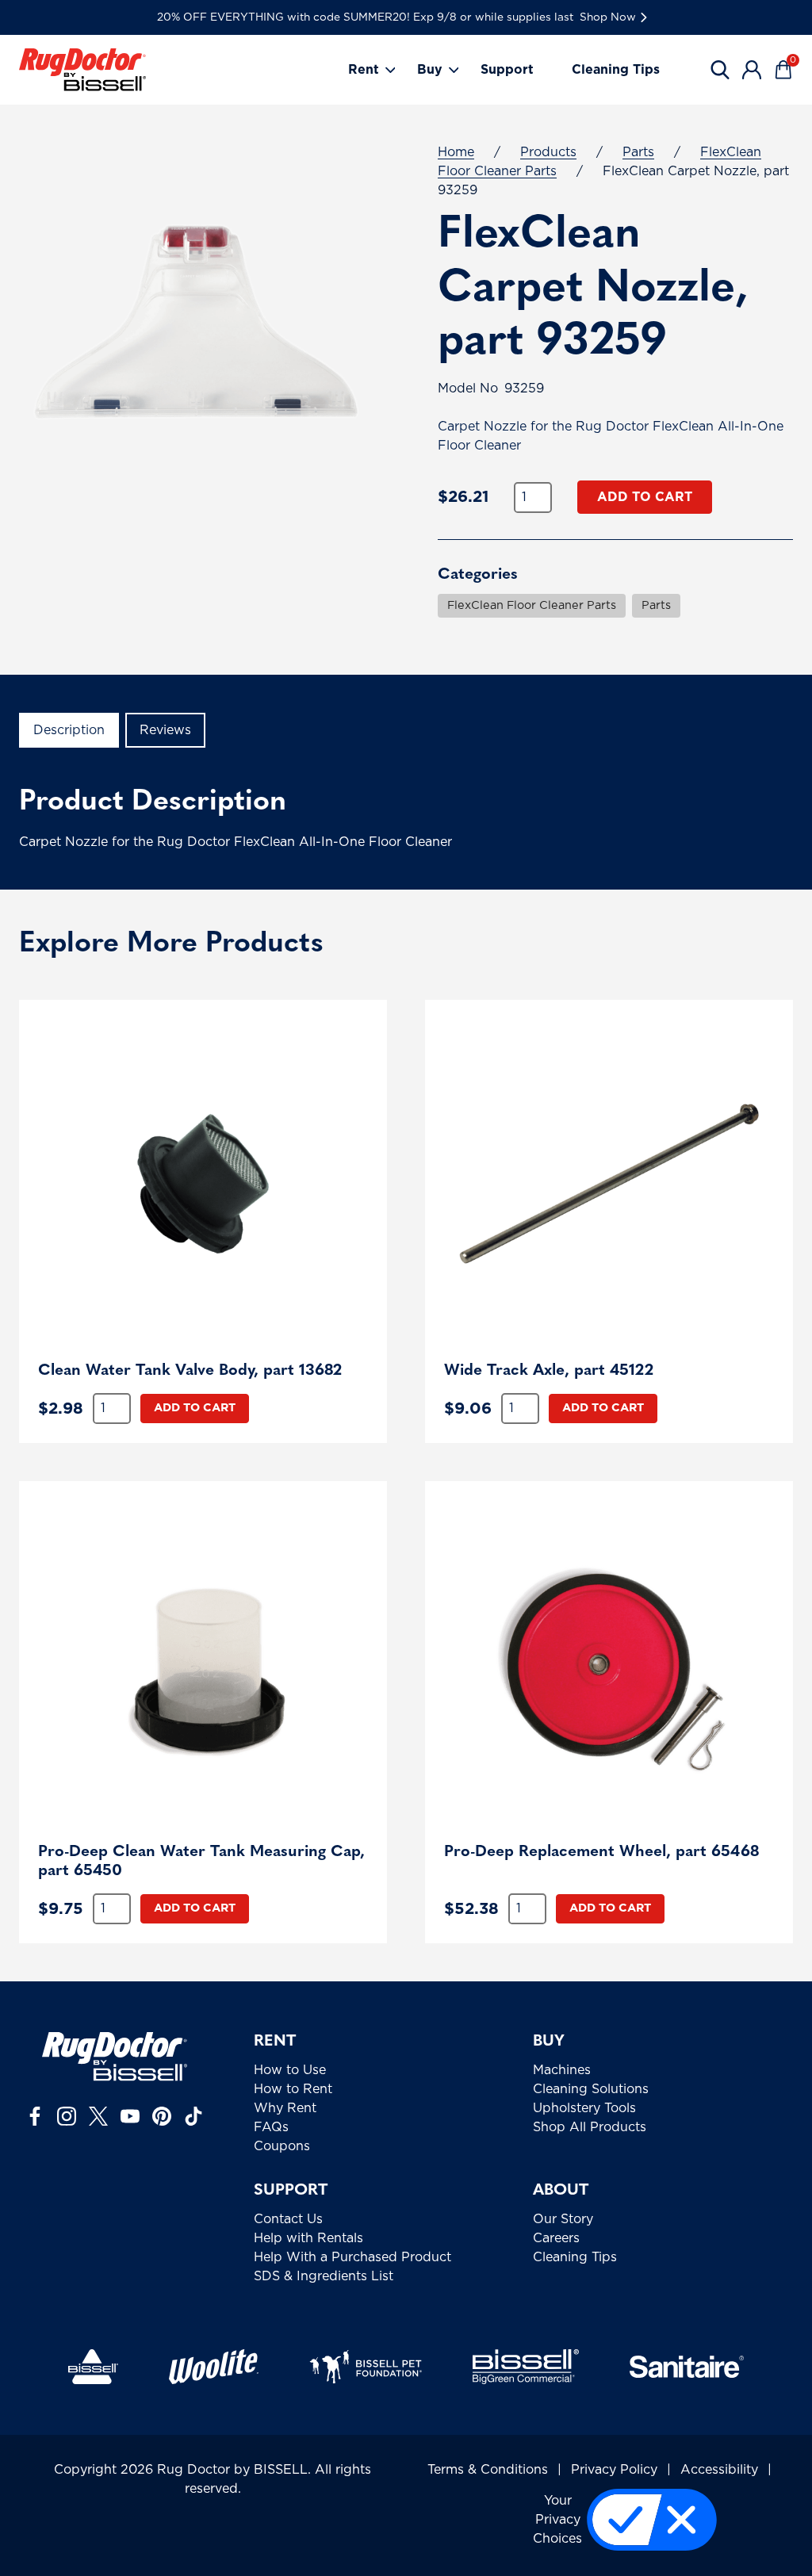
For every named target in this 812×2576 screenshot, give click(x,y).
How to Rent (293, 2089)
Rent (364, 70)
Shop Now (608, 17)
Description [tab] (69, 730)
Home (456, 152)
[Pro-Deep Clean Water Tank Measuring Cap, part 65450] (203, 1665)
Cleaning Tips (616, 70)
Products (548, 152)
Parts (638, 152)
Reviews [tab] (165, 730)
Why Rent (285, 2108)
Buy (430, 70)
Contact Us (288, 2219)
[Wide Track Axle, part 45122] (609, 1184)
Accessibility (719, 2470)
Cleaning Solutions (591, 2089)
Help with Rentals (308, 2238)
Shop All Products (590, 2127)
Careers (556, 2238)
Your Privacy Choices (557, 2520)
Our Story (563, 2219)
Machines (562, 2070)
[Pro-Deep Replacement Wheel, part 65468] (609, 1665)
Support (507, 70)
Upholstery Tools (584, 2108)
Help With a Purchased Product (352, 2257)
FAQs (271, 2127)
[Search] (720, 70)
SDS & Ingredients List (324, 2276)
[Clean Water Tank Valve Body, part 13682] (203, 1184)
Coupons (282, 2146)
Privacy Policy (614, 2470)
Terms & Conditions (488, 2470)
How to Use (290, 2070)
